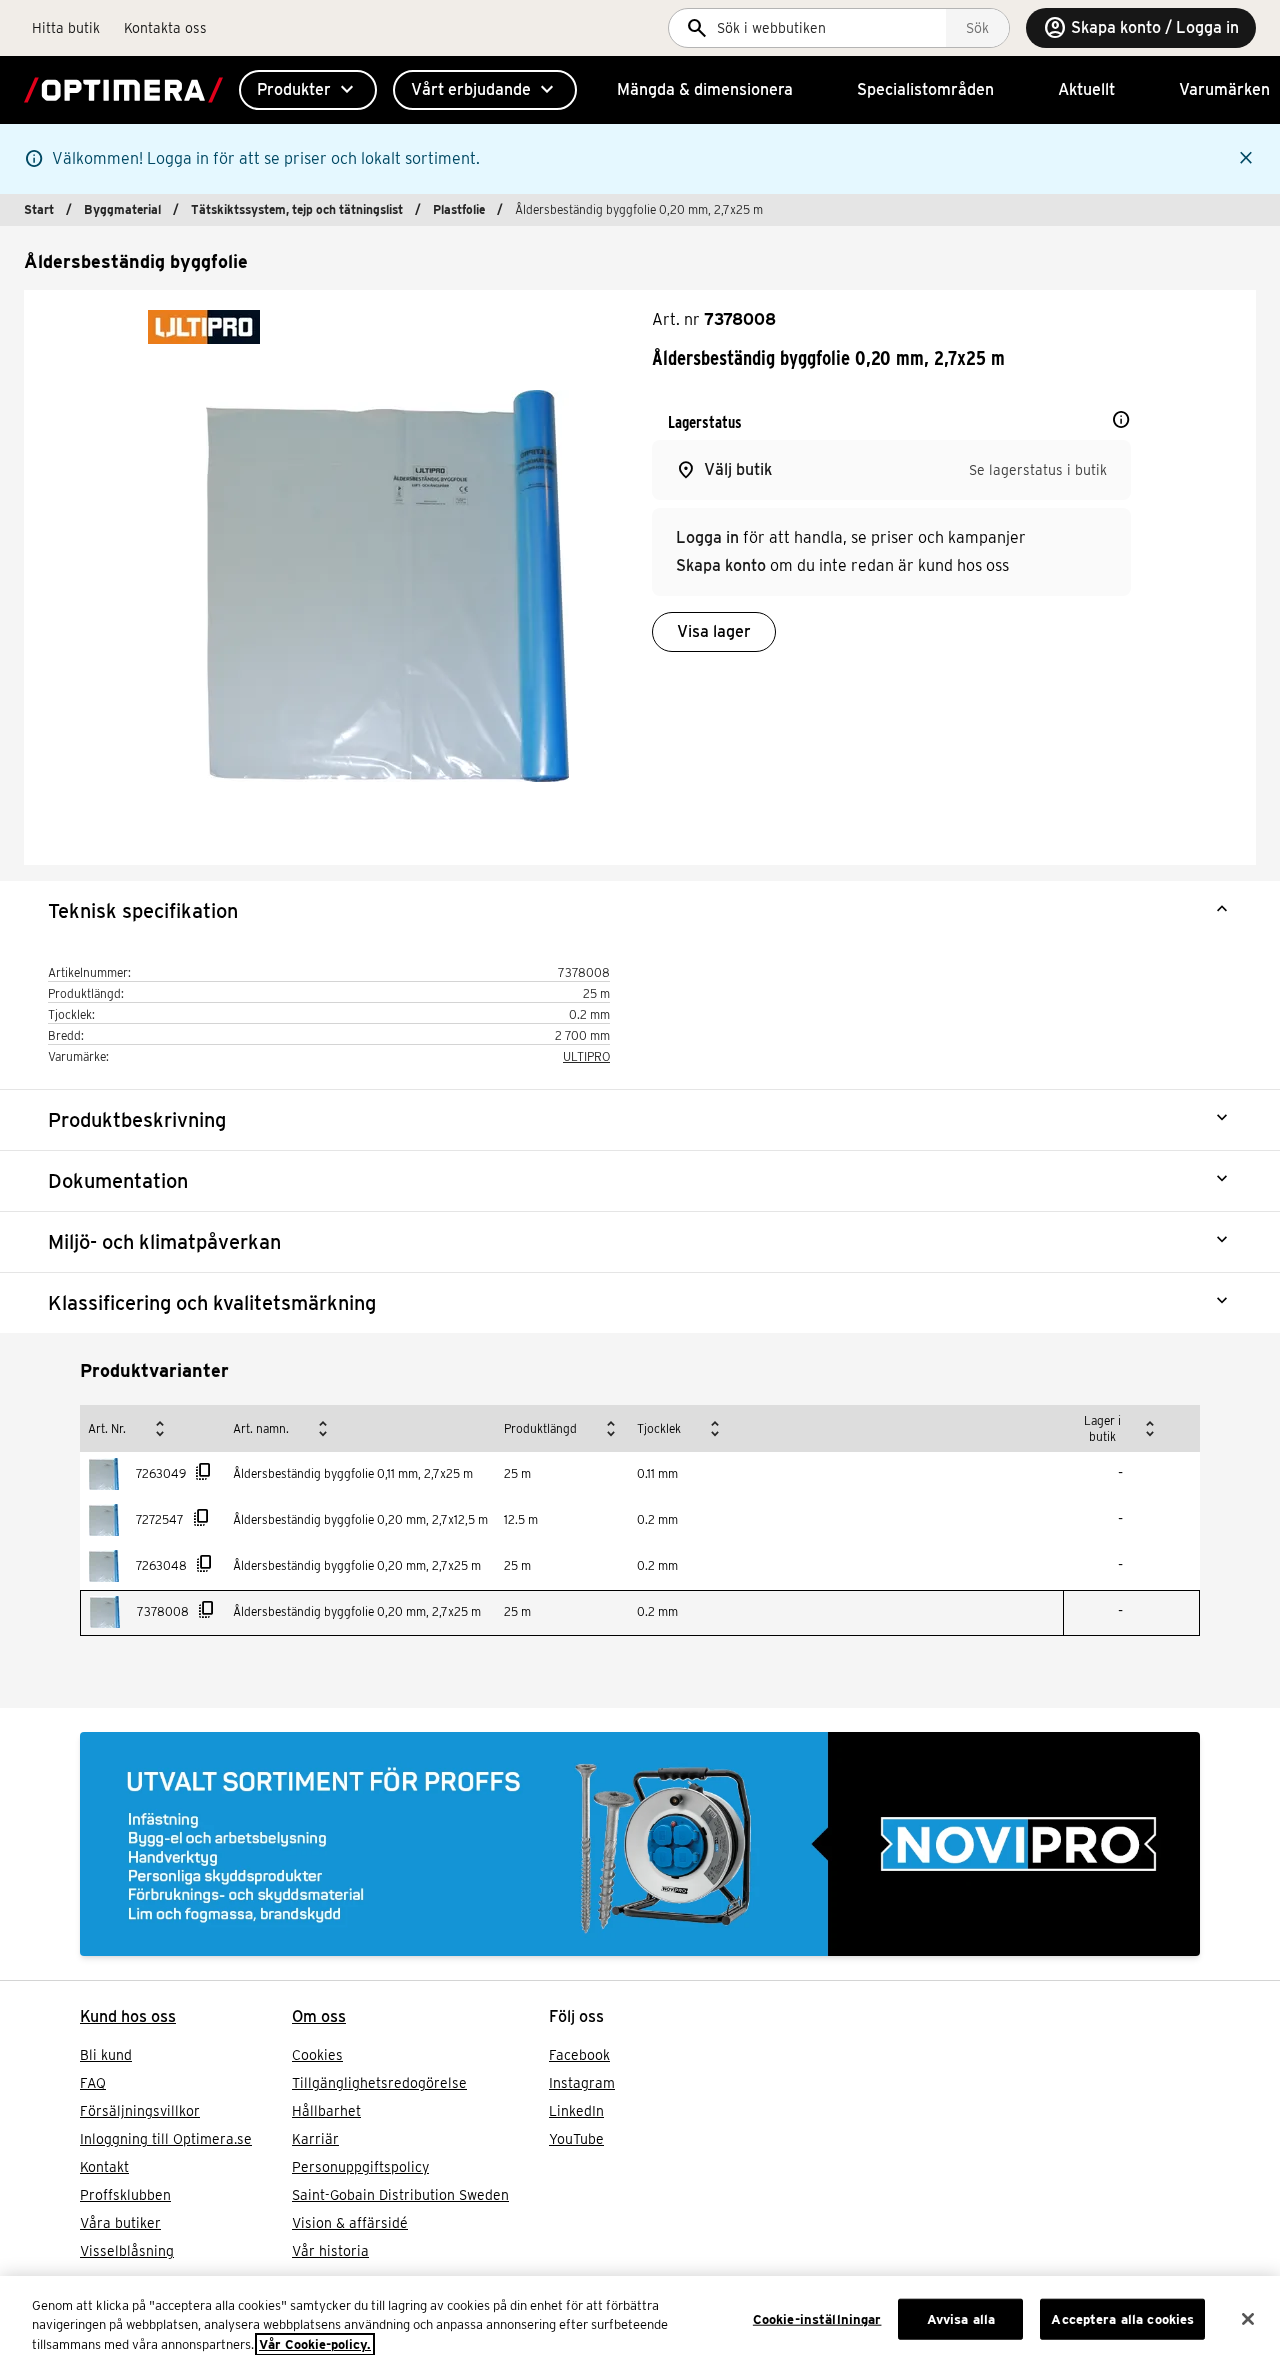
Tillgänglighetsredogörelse (379, 2083)
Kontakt (104, 2167)
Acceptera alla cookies (1122, 2318)
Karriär (315, 2139)
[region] (640, 2320)
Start (39, 209)
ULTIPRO (586, 1056)
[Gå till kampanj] (640, 1844)
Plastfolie (459, 209)
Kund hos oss (128, 2016)
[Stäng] (1248, 2319)
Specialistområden (925, 89)
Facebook (579, 2055)
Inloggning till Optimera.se (166, 2139)
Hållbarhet (326, 2111)
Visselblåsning (127, 2251)
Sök (977, 28)
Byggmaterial (122, 209)
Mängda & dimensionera (705, 89)
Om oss (319, 2016)
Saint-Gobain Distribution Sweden (400, 2195)
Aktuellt (1086, 89)
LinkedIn (576, 2111)
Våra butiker (120, 2223)
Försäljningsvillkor (140, 2111)
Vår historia (330, 2251)
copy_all (204, 1472)
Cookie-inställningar (817, 2318)
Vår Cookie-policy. (315, 2344)
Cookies (317, 2055)
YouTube (576, 2139)
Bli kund (106, 2055)
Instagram (582, 2083)
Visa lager (714, 631)
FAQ (93, 2083)
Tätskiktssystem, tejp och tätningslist (297, 209)
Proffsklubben (125, 2195)
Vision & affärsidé (350, 2223)
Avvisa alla (961, 2318)
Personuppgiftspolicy (360, 2167)
